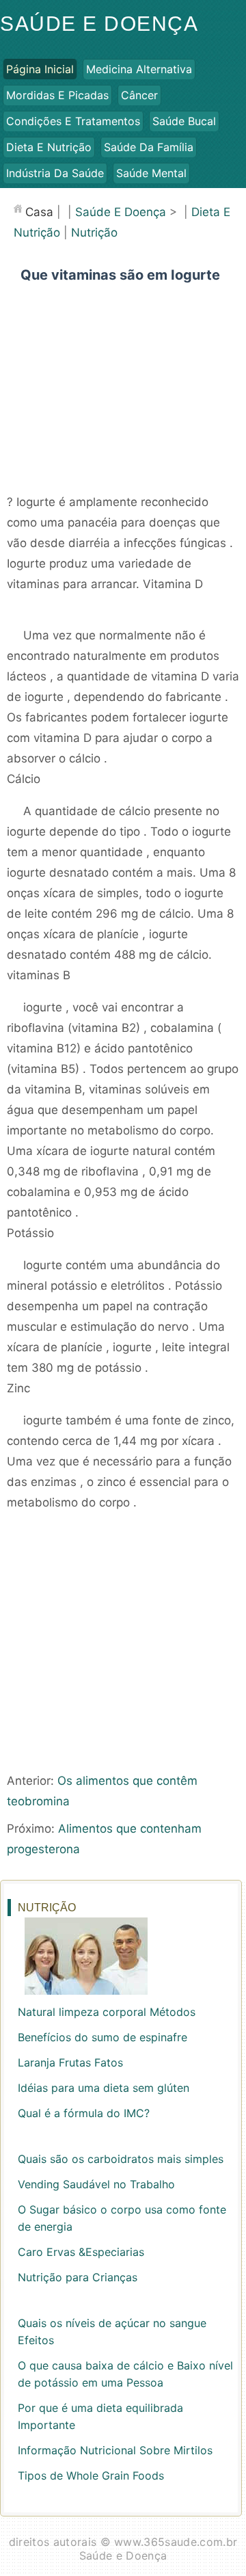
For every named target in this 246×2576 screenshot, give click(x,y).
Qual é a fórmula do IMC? (84, 2113)
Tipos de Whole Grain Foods (91, 2475)
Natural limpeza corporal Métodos (107, 2012)
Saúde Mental (151, 173)
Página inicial (40, 69)
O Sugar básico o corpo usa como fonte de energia (122, 2218)
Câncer (139, 95)
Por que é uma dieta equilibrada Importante (100, 2416)
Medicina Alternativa (139, 69)
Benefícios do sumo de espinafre (102, 2037)
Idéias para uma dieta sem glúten (104, 2088)
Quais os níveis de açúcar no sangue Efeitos (112, 2332)
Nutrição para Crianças (78, 2277)
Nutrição (94, 233)
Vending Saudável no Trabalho (96, 2184)
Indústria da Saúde (55, 173)
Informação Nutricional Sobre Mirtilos (115, 2450)
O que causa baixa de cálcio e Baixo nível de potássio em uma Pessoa (125, 2374)
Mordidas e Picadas (57, 95)
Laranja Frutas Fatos (70, 2062)
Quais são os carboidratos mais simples (121, 2159)
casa (39, 212)
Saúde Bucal (184, 121)
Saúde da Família (149, 147)
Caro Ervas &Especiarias (81, 2252)
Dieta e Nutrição (49, 147)
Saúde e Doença (99, 24)
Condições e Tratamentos (73, 121)
